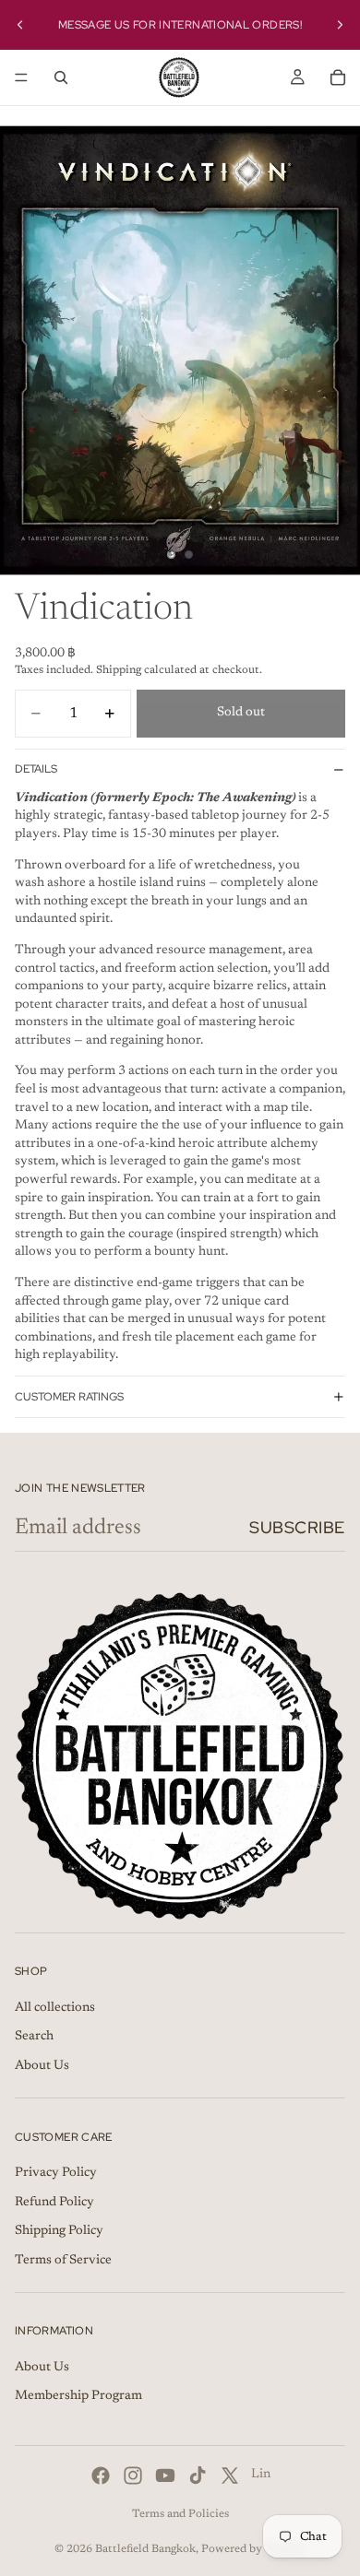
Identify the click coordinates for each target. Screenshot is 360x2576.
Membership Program (78, 2397)
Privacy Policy (56, 2173)
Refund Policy (54, 2203)
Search (34, 2037)
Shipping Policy (59, 2231)
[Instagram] (133, 2476)
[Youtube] (165, 2476)
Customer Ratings (69, 1397)
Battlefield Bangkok (145, 2549)
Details (36, 769)
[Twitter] (230, 2476)
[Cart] (338, 77)
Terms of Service (63, 2261)
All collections (55, 2008)
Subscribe (297, 1527)
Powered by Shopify (253, 2549)
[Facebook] (101, 2476)
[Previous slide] (20, 25)
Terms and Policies (180, 2514)
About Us (42, 2066)
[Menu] (21, 77)
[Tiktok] (198, 2476)
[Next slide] (340, 25)
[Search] (61, 77)
